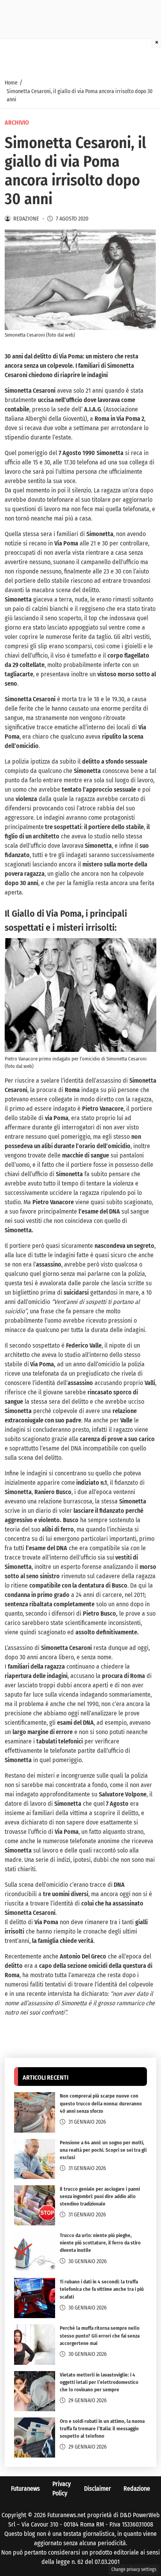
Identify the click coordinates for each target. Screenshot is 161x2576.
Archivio (17, 123)
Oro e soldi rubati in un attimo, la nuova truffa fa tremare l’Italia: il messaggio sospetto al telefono (102, 2429)
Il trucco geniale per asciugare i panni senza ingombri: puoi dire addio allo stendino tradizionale (100, 2196)
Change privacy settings (134, 2569)
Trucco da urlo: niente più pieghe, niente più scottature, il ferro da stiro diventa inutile (100, 2243)
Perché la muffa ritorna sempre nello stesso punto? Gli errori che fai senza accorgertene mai (100, 2335)
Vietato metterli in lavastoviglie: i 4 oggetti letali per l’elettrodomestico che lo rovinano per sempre (99, 2382)
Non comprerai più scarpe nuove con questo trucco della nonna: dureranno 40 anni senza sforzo (101, 2103)
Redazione (137, 2489)
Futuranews (25, 2489)
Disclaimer (97, 2489)
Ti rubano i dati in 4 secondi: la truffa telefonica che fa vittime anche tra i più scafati (102, 2289)
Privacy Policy (62, 2489)
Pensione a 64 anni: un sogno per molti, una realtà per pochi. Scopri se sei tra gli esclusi (103, 2150)
